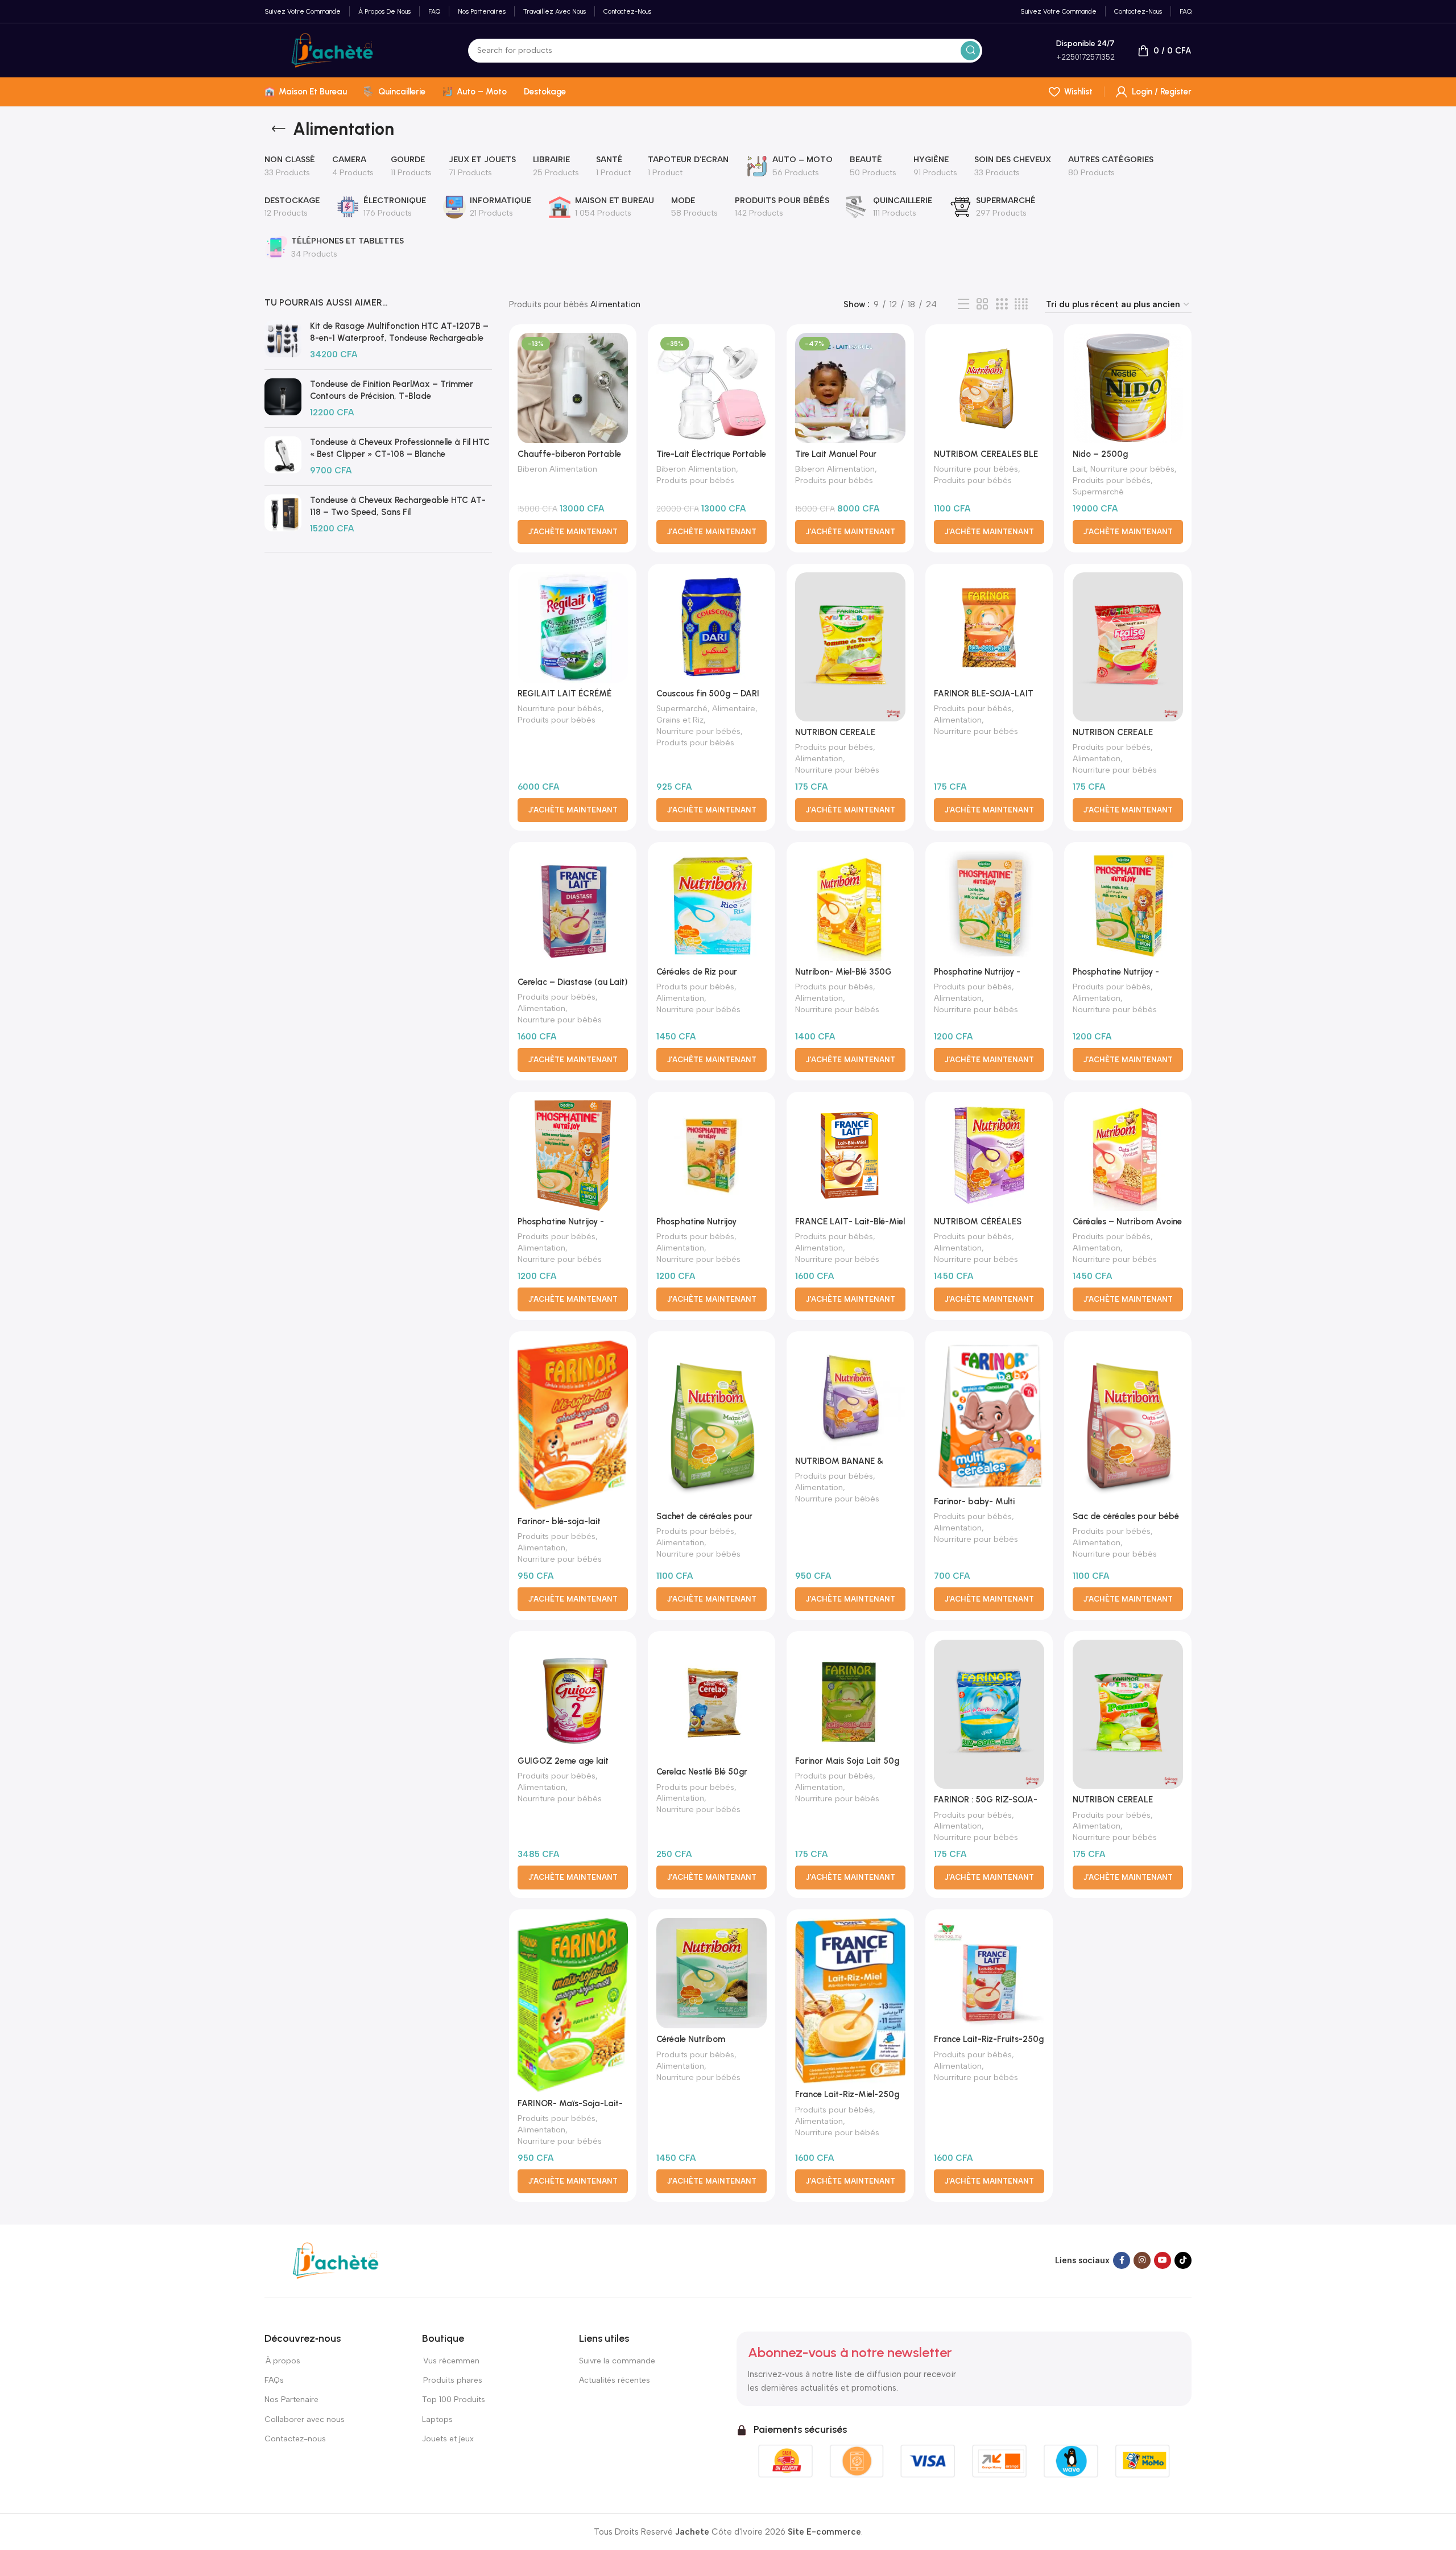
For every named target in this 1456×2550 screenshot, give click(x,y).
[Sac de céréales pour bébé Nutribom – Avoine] (1128, 1423)
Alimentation (819, 758)
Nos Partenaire (291, 2400)
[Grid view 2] (982, 304)
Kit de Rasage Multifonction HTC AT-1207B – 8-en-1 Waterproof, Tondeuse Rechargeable (399, 332)
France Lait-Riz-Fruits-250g (989, 2039)
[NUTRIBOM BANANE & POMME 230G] (850, 1395)
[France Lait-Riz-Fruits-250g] (989, 1973)
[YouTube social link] (1163, 2260)
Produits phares (453, 2380)
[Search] (970, 51)
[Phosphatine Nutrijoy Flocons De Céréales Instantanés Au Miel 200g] (712, 1156)
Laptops (437, 2419)
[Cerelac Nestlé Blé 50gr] (712, 1700)
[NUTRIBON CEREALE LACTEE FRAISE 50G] (1128, 647)
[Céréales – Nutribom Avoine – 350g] (1128, 1156)
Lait (1079, 469)
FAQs (274, 2380)
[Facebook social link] (1122, 2260)
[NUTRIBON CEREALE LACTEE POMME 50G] (1128, 1714)
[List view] (963, 304)
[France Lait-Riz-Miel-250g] (850, 2001)
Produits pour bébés (549, 304)
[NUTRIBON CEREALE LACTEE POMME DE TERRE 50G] (850, 647)
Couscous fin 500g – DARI (708, 694)
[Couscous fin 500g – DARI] (712, 628)
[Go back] (279, 129)
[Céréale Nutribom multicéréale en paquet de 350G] (712, 1973)
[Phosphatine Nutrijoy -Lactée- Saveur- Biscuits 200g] (573, 1156)
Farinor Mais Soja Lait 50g (847, 1761)
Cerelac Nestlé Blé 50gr (702, 1772)
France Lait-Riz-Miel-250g (847, 2094)
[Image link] (336, 2260)
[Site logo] (332, 49)
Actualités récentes (615, 2380)
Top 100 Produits (454, 2400)
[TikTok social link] (1183, 2260)
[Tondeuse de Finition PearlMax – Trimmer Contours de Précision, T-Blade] (283, 399)
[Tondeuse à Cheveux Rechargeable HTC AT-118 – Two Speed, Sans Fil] (283, 515)
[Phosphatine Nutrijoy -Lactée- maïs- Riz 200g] (1128, 906)
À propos (282, 2361)
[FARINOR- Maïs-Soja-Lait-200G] (573, 2005)
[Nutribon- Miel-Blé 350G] (850, 906)
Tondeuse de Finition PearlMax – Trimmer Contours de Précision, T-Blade (392, 390)
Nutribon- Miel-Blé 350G (843, 972)
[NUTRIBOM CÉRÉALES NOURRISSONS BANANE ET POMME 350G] (989, 1156)
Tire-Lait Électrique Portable (711, 454)
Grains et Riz (680, 720)
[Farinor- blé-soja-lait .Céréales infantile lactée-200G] (573, 1425)
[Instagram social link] (1142, 2260)
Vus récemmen (451, 2361)
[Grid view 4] (1021, 304)
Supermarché (1098, 492)
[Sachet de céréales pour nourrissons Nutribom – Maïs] (712, 1423)
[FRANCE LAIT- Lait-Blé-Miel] (850, 1156)
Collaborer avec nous (305, 2419)
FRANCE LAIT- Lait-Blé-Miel (850, 1222)
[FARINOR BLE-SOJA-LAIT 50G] (989, 628)
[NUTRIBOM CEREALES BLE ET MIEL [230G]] (989, 388)
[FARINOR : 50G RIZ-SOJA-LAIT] (989, 1714)
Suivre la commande (617, 2361)
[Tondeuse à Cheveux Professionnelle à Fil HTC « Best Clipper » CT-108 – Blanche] (283, 457)
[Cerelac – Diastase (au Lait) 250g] (573, 911)
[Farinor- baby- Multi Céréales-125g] (989, 1415)
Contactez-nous (296, 2439)
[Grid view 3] (1002, 304)
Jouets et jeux (448, 2439)
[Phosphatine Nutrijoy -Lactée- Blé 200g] (989, 906)
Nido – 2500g (1100, 454)
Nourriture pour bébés (976, 469)
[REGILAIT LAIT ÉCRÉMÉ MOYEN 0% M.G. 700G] (573, 628)
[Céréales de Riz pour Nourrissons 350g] (712, 906)
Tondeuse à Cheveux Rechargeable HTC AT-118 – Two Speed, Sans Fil (398, 506)
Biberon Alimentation (557, 469)
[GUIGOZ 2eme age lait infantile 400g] (573, 1695)
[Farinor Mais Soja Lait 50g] (850, 1695)
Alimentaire (734, 708)
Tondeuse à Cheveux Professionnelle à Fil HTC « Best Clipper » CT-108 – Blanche (400, 448)
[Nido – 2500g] (1128, 388)
